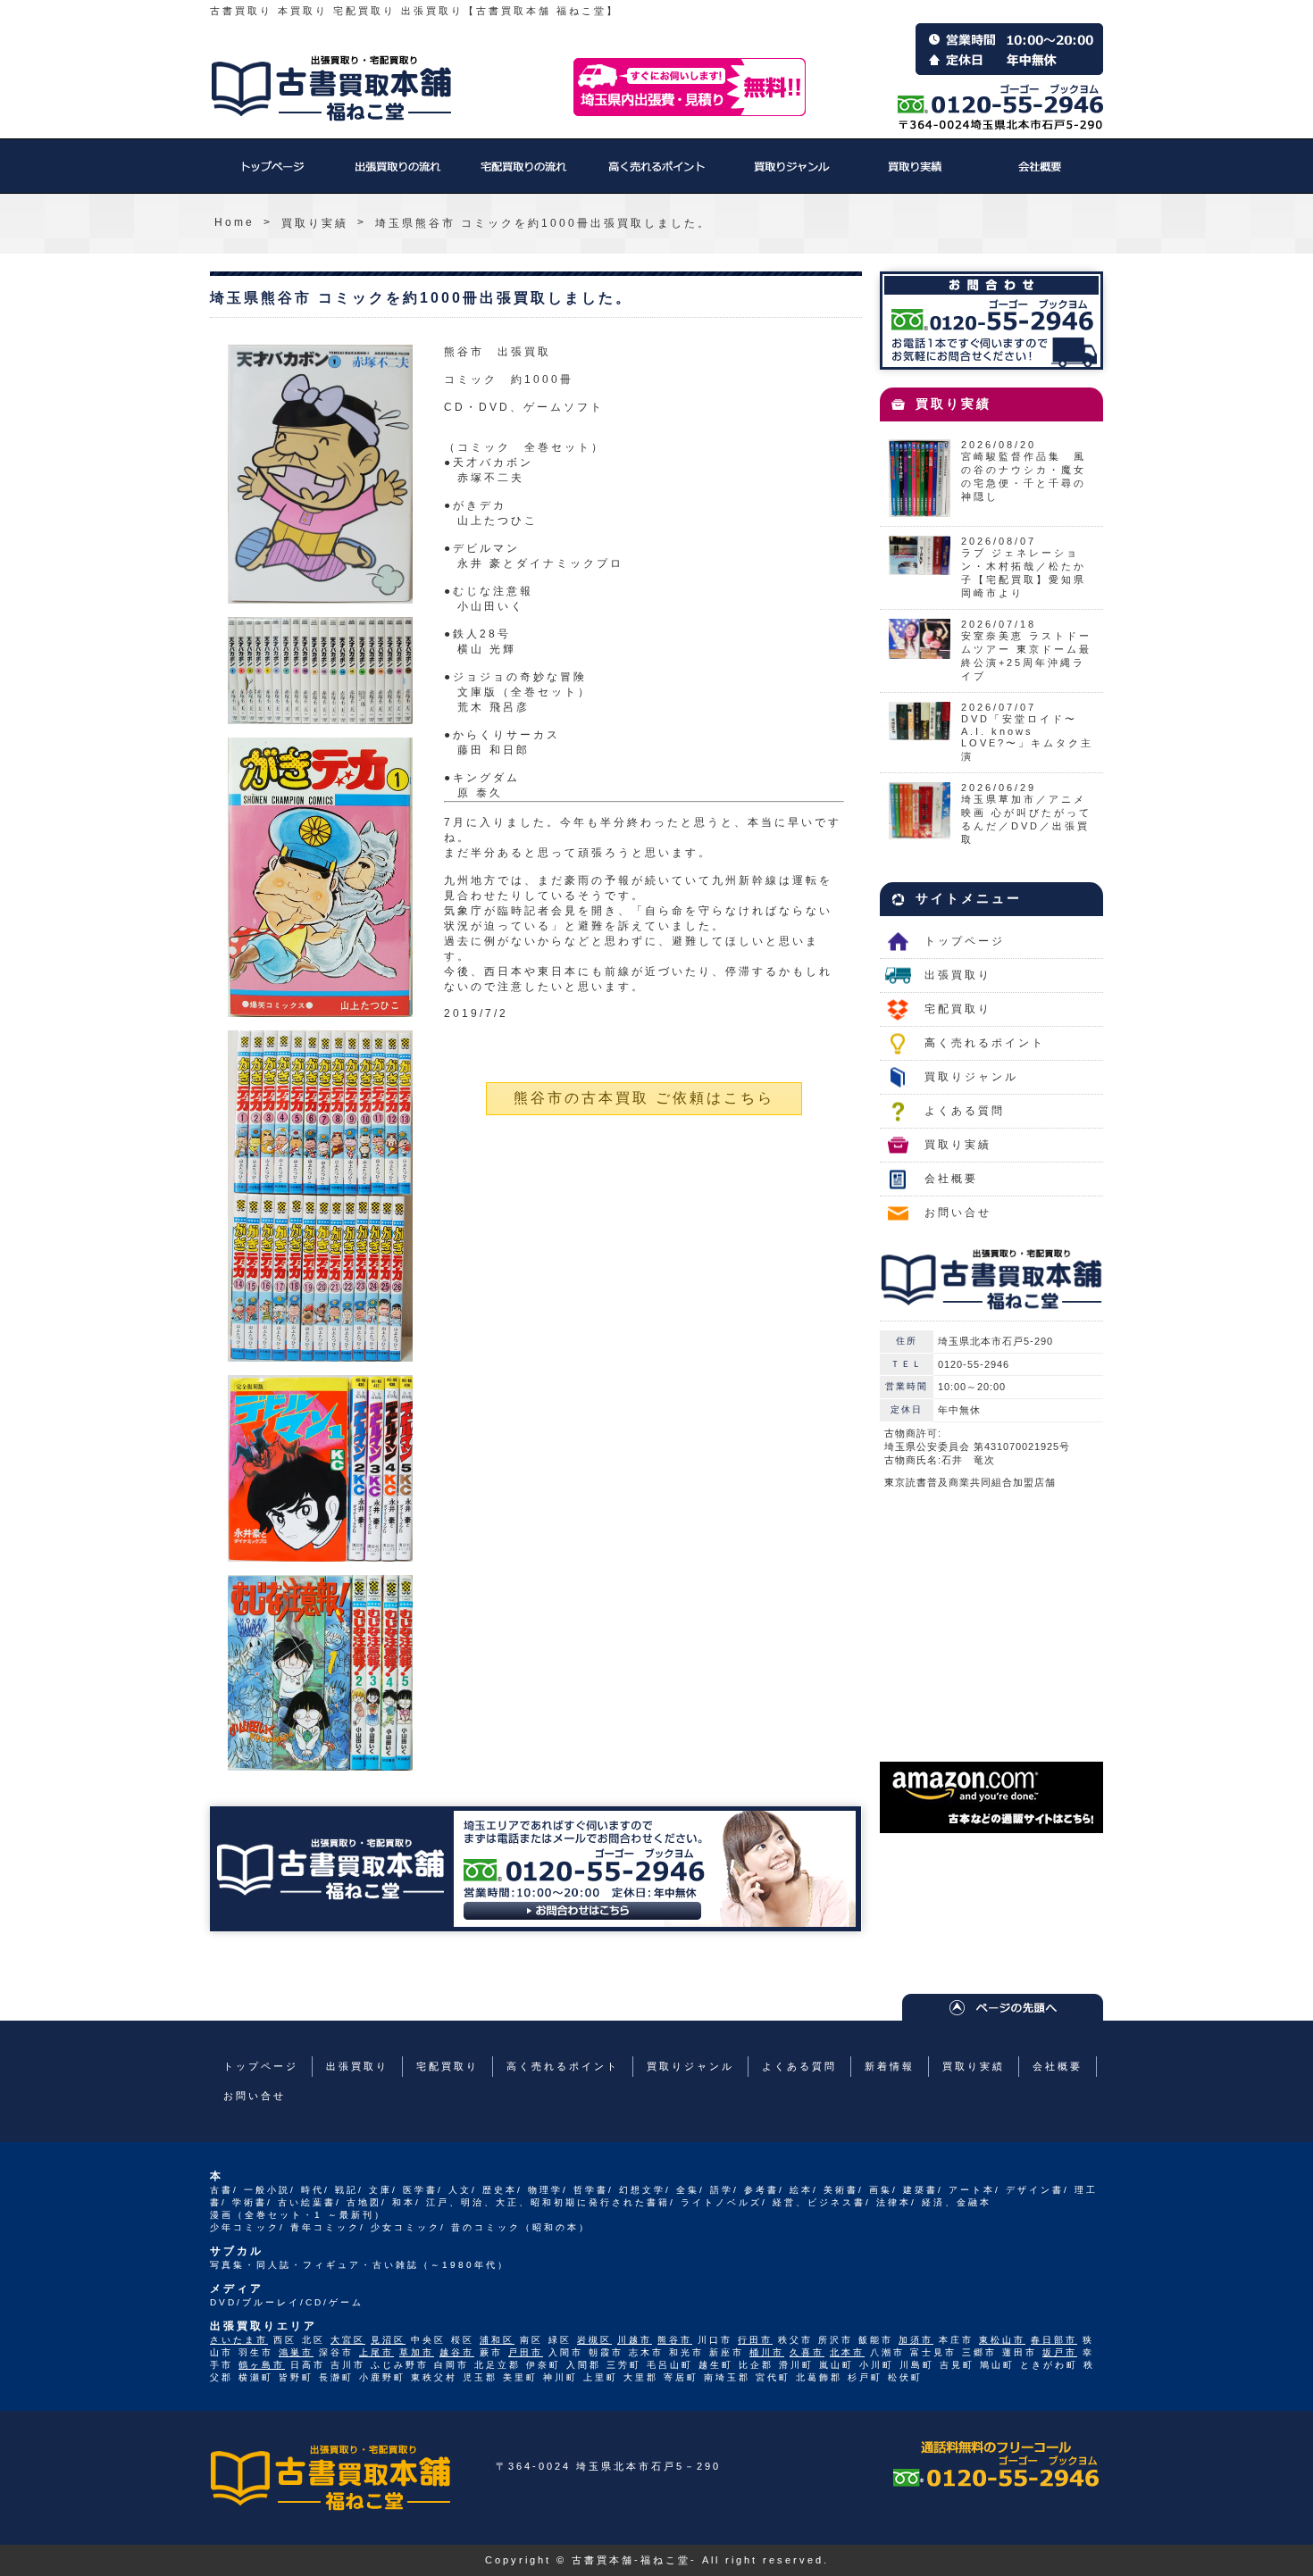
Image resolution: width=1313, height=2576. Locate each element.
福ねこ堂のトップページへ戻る (331, 88)
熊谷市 (675, 2340)
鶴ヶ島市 (262, 2365)
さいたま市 (239, 2340)
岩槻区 (594, 2340)
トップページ (272, 175)
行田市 (755, 2340)
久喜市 (807, 2352)
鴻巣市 (296, 2352)
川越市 (635, 2340)
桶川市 (767, 2352)
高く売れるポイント (656, 175)
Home (234, 222)
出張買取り (397, 175)
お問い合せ (958, 1213)
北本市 (847, 2352)
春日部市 (1054, 2340)
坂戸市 (1060, 2352)
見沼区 (388, 2340)
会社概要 (1041, 175)
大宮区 (348, 2340)
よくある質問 (965, 1111)
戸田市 (526, 2352)
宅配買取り (523, 175)
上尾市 (376, 2352)
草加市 (417, 2352)
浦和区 (497, 2340)
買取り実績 (916, 175)
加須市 (916, 2340)
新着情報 (890, 2066)
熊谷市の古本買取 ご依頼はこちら (644, 1098)
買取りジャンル (790, 175)
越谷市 (457, 2352)
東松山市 (1002, 2340)
